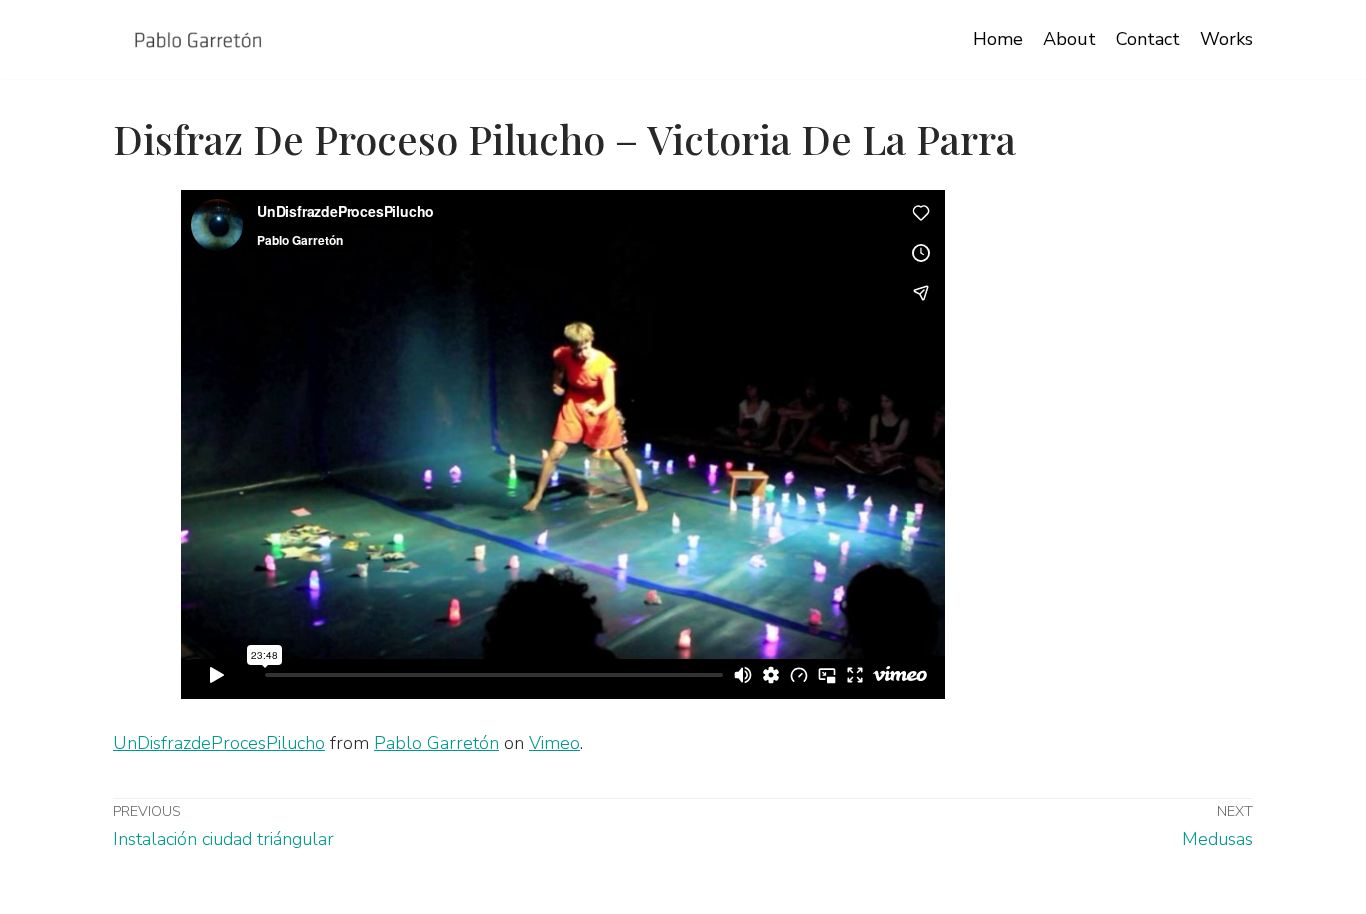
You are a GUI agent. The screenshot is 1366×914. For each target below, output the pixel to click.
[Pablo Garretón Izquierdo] (198, 39)
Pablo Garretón (436, 743)
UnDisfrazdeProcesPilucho (219, 743)
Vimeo (554, 743)
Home (998, 39)
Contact (1148, 39)
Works (1226, 39)
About (1069, 39)
